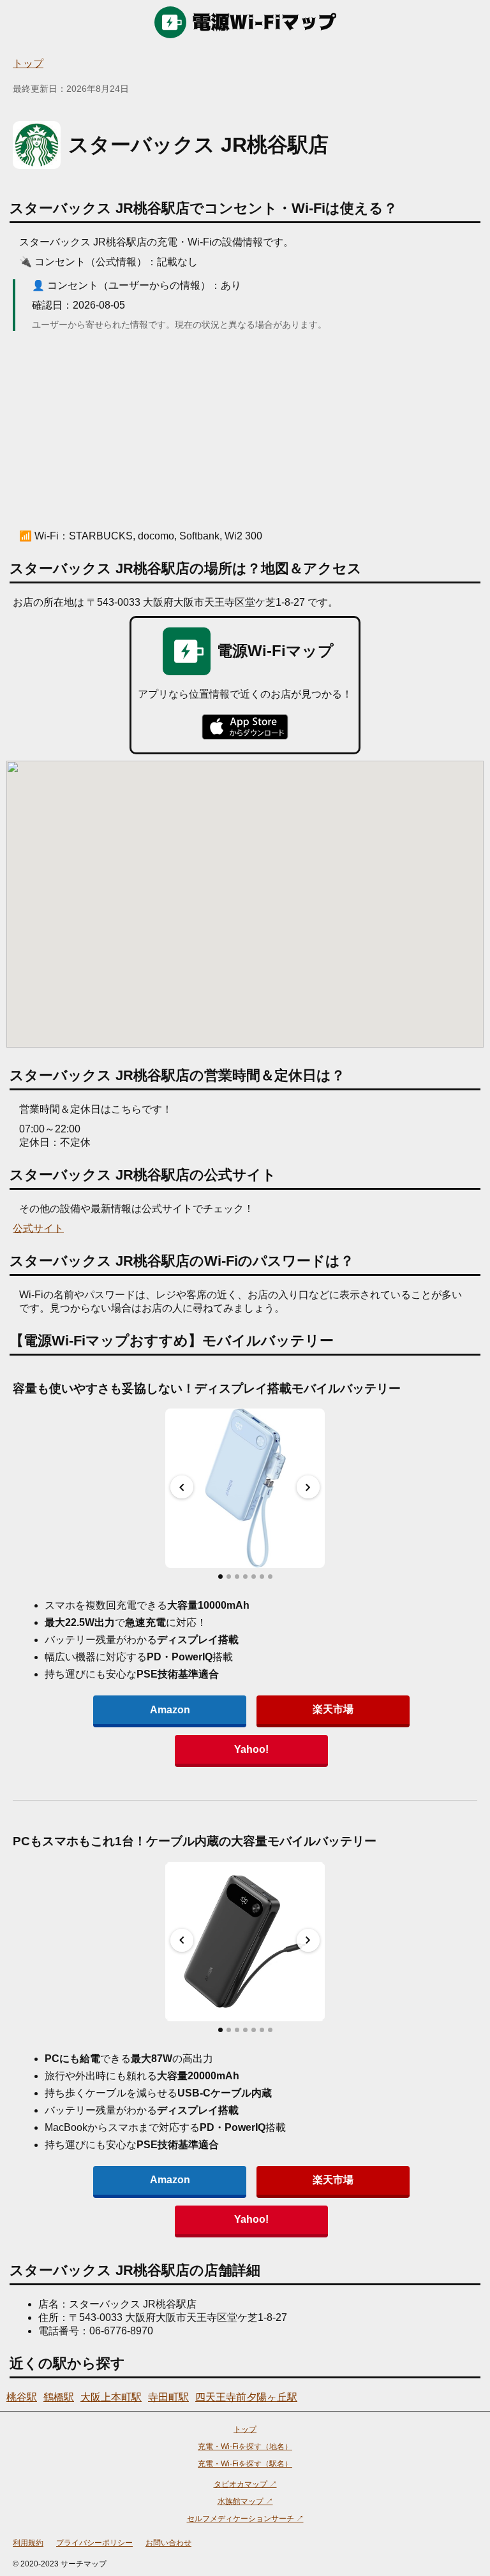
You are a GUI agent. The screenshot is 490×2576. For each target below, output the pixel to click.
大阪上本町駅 (111, 2397)
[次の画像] (308, 1487)
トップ (28, 63)
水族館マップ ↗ (245, 2501)
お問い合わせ (168, 2543)
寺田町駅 (168, 2397)
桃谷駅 (22, 2397)
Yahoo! (251, 1749)
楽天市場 (333, 1709)
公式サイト (38, 1228)
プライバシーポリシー (94, 2543)
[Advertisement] (245, 430)
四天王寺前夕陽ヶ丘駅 (246, 2397)
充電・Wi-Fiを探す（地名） (245, 2447)
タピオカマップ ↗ (245, 2484)
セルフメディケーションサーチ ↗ (245, 2519)
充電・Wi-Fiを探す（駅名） (245, 2464)
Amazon (170, 1710)
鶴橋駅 (59, 2397)
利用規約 (28, 2543)
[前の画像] (182, 1487)
